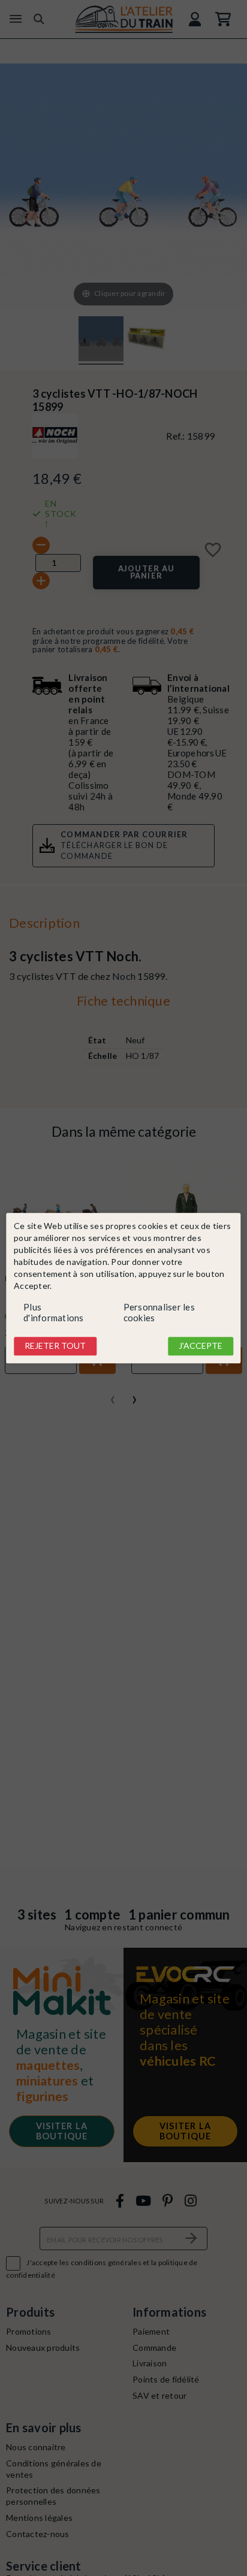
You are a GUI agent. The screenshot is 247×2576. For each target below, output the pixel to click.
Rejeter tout (55, 1346)
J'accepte (201, 1346)
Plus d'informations (54, 1313)
